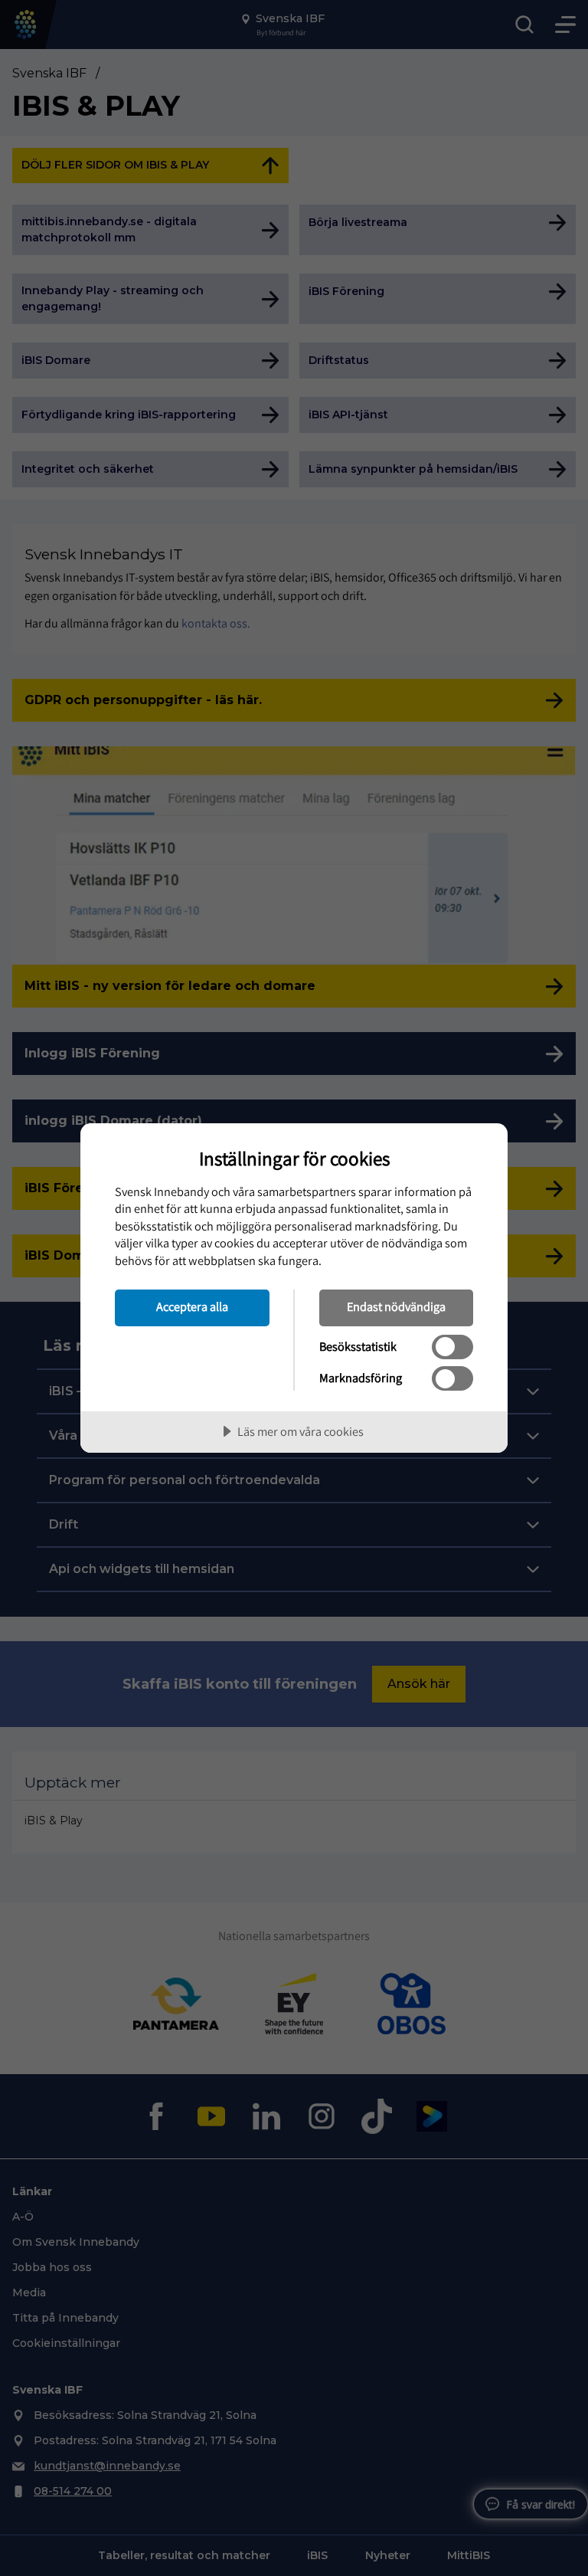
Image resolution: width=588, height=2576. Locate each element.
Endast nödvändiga (396, 1306)
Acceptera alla (192, 1306)
